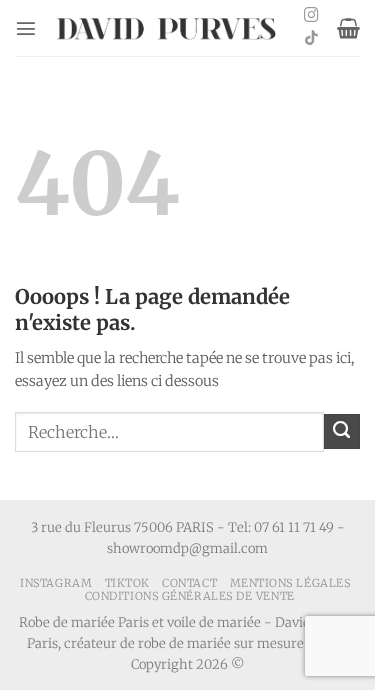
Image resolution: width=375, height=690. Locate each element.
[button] (26, 28)
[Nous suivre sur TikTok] (311, 39)
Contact (189, 583)
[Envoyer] (342, 432)
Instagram (56, 583)
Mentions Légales (290, 583)
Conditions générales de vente (190, 596)
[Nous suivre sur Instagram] (311, 16)
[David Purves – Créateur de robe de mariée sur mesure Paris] (168, 28)
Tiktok (127, 583)
